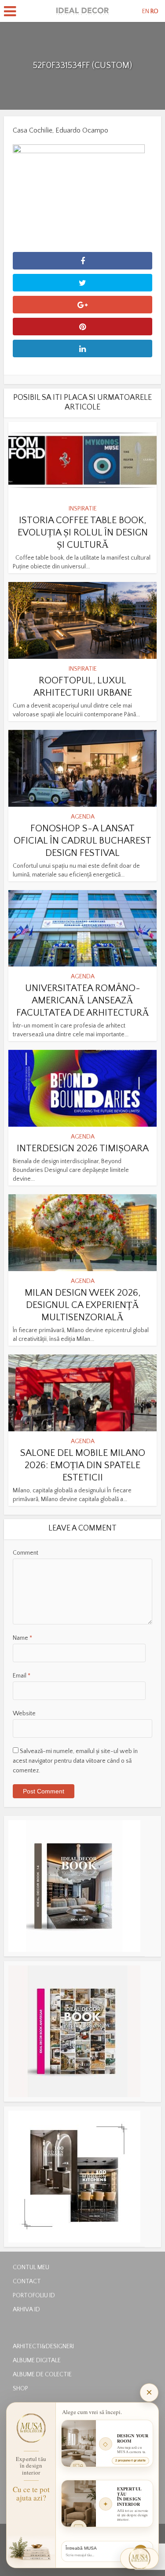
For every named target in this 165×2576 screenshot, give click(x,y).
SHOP (20, 2387)
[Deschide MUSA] (139, 2558)
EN (146, 11)
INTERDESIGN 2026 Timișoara (83, 1148)
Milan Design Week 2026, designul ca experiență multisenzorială (82, 1305)
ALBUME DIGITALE (37, 2359)
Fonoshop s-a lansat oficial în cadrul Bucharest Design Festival (82, 841)
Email (22, 1676)
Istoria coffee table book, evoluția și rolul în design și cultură (83, 533)
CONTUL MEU (31, 2266)
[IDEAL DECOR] (83, 10)
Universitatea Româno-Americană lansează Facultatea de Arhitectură (83, 1001)
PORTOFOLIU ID (34, 2294)
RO (154, 11)
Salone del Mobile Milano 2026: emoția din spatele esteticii (83, 1465)
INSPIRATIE (83, 509)
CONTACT (27, 2280)
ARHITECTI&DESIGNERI (43, 2345)
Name (22, 1638)
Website (24, 1714)
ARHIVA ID (26, 2308)
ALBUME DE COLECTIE (42, 2373)
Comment (26, 1553)
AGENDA (83, 817)
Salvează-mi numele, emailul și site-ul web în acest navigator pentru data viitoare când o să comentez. (75, 1761)
